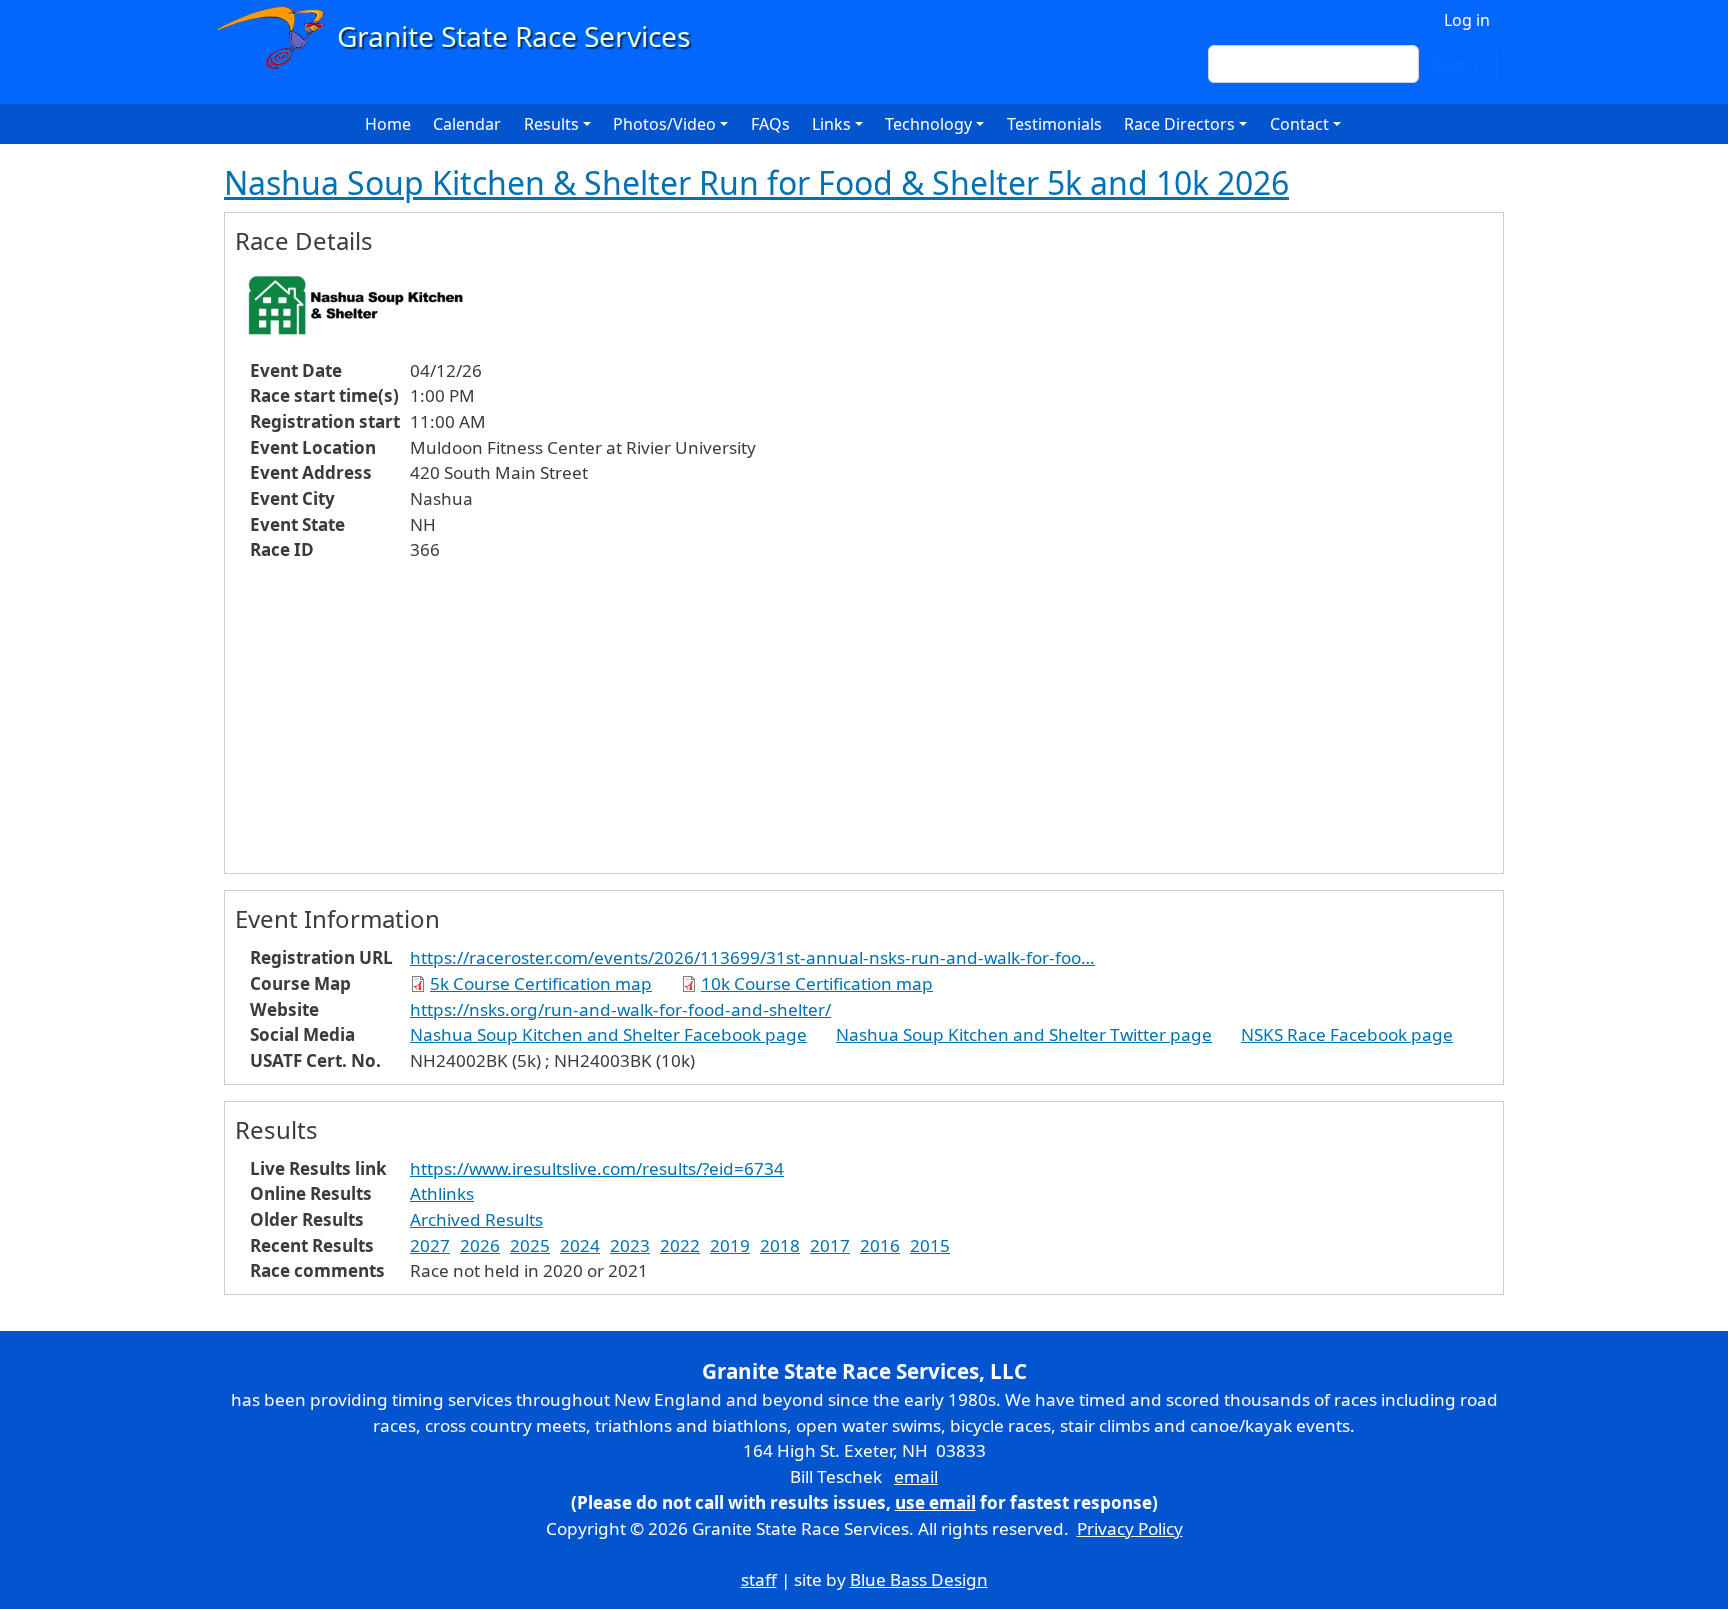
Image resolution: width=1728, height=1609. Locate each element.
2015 (930, 1245)
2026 (480, 1245)
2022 (680, 1245)
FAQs (770, 124)
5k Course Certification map (541, 983)
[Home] (462, 37)
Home (388, 124)
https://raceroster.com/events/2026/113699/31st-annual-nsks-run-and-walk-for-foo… (752, 957)
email (916, 1476)
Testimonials (1054, 124)
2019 (730, 1245)
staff (759, 1579)
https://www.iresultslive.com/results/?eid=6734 (597, 1168)
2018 (780, 1245)
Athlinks (442, 1193)
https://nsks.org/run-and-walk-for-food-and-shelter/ (620, 1009)
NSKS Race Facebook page (1347, 1034)
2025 (530, 1245)
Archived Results (476, 1219)
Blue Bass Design (919, 1579)
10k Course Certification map (817, 983)
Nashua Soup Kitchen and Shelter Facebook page (608, 1034)
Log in (1467, 20)
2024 (580, 1245)
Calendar (467, 124)
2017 (830, 1245)
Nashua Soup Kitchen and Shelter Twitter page (1024, 1034)
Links (831, 124)
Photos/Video (664, 124)
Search (1458, 64)
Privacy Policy (1130, 1528)
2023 (630, 1245)
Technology (928, 124)
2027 (430, 1245)
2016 (880, 1245)
